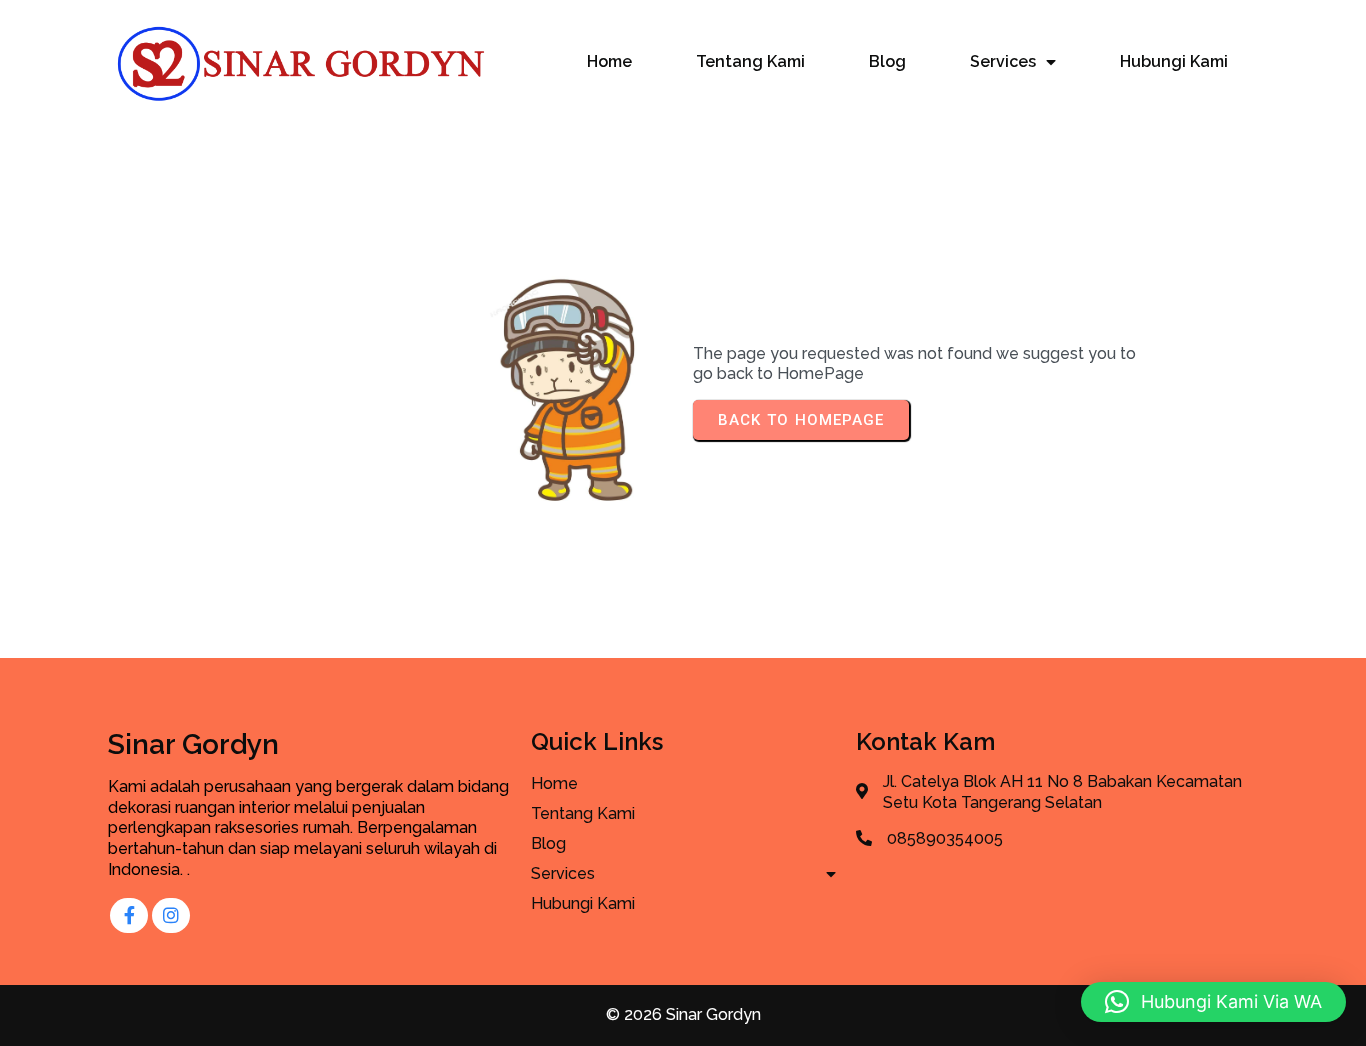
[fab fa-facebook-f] (129, 915)
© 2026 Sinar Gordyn (683, 1014)
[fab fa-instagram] (171, 915)
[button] (1213, 1002)
